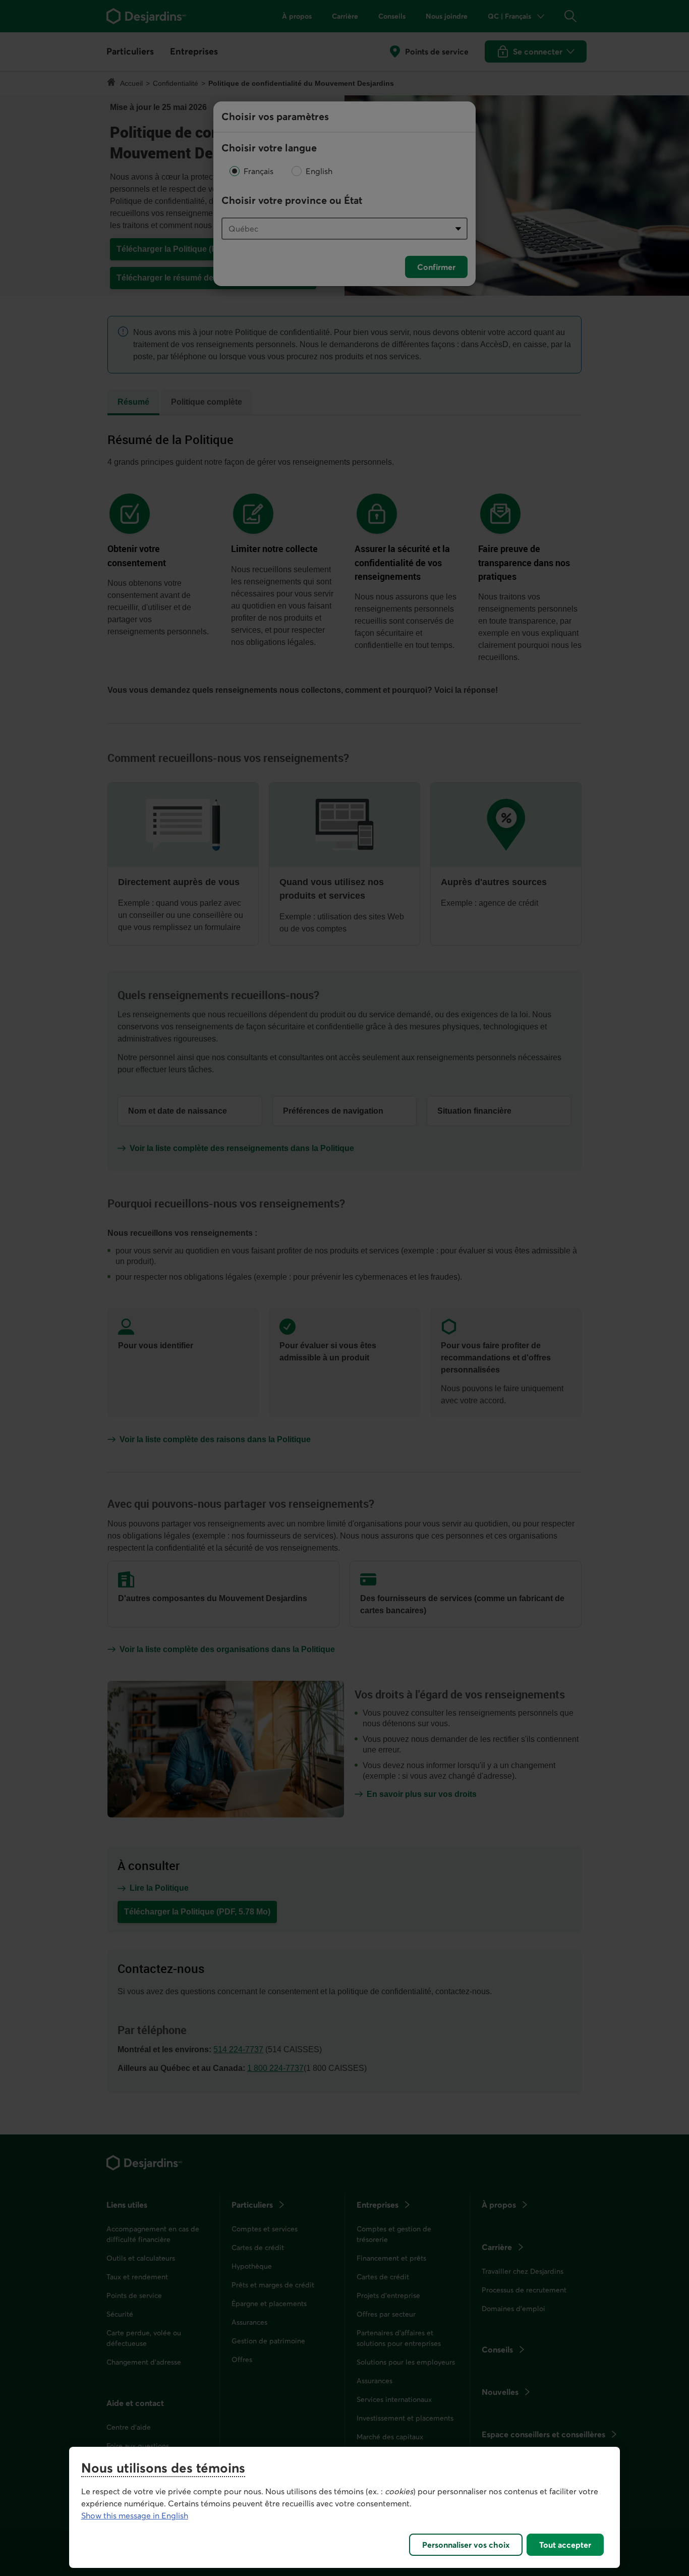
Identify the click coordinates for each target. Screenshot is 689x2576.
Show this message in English (135, 2515)
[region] (345, 2507)
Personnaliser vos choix (466, 2545)
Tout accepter (565, 2545)
